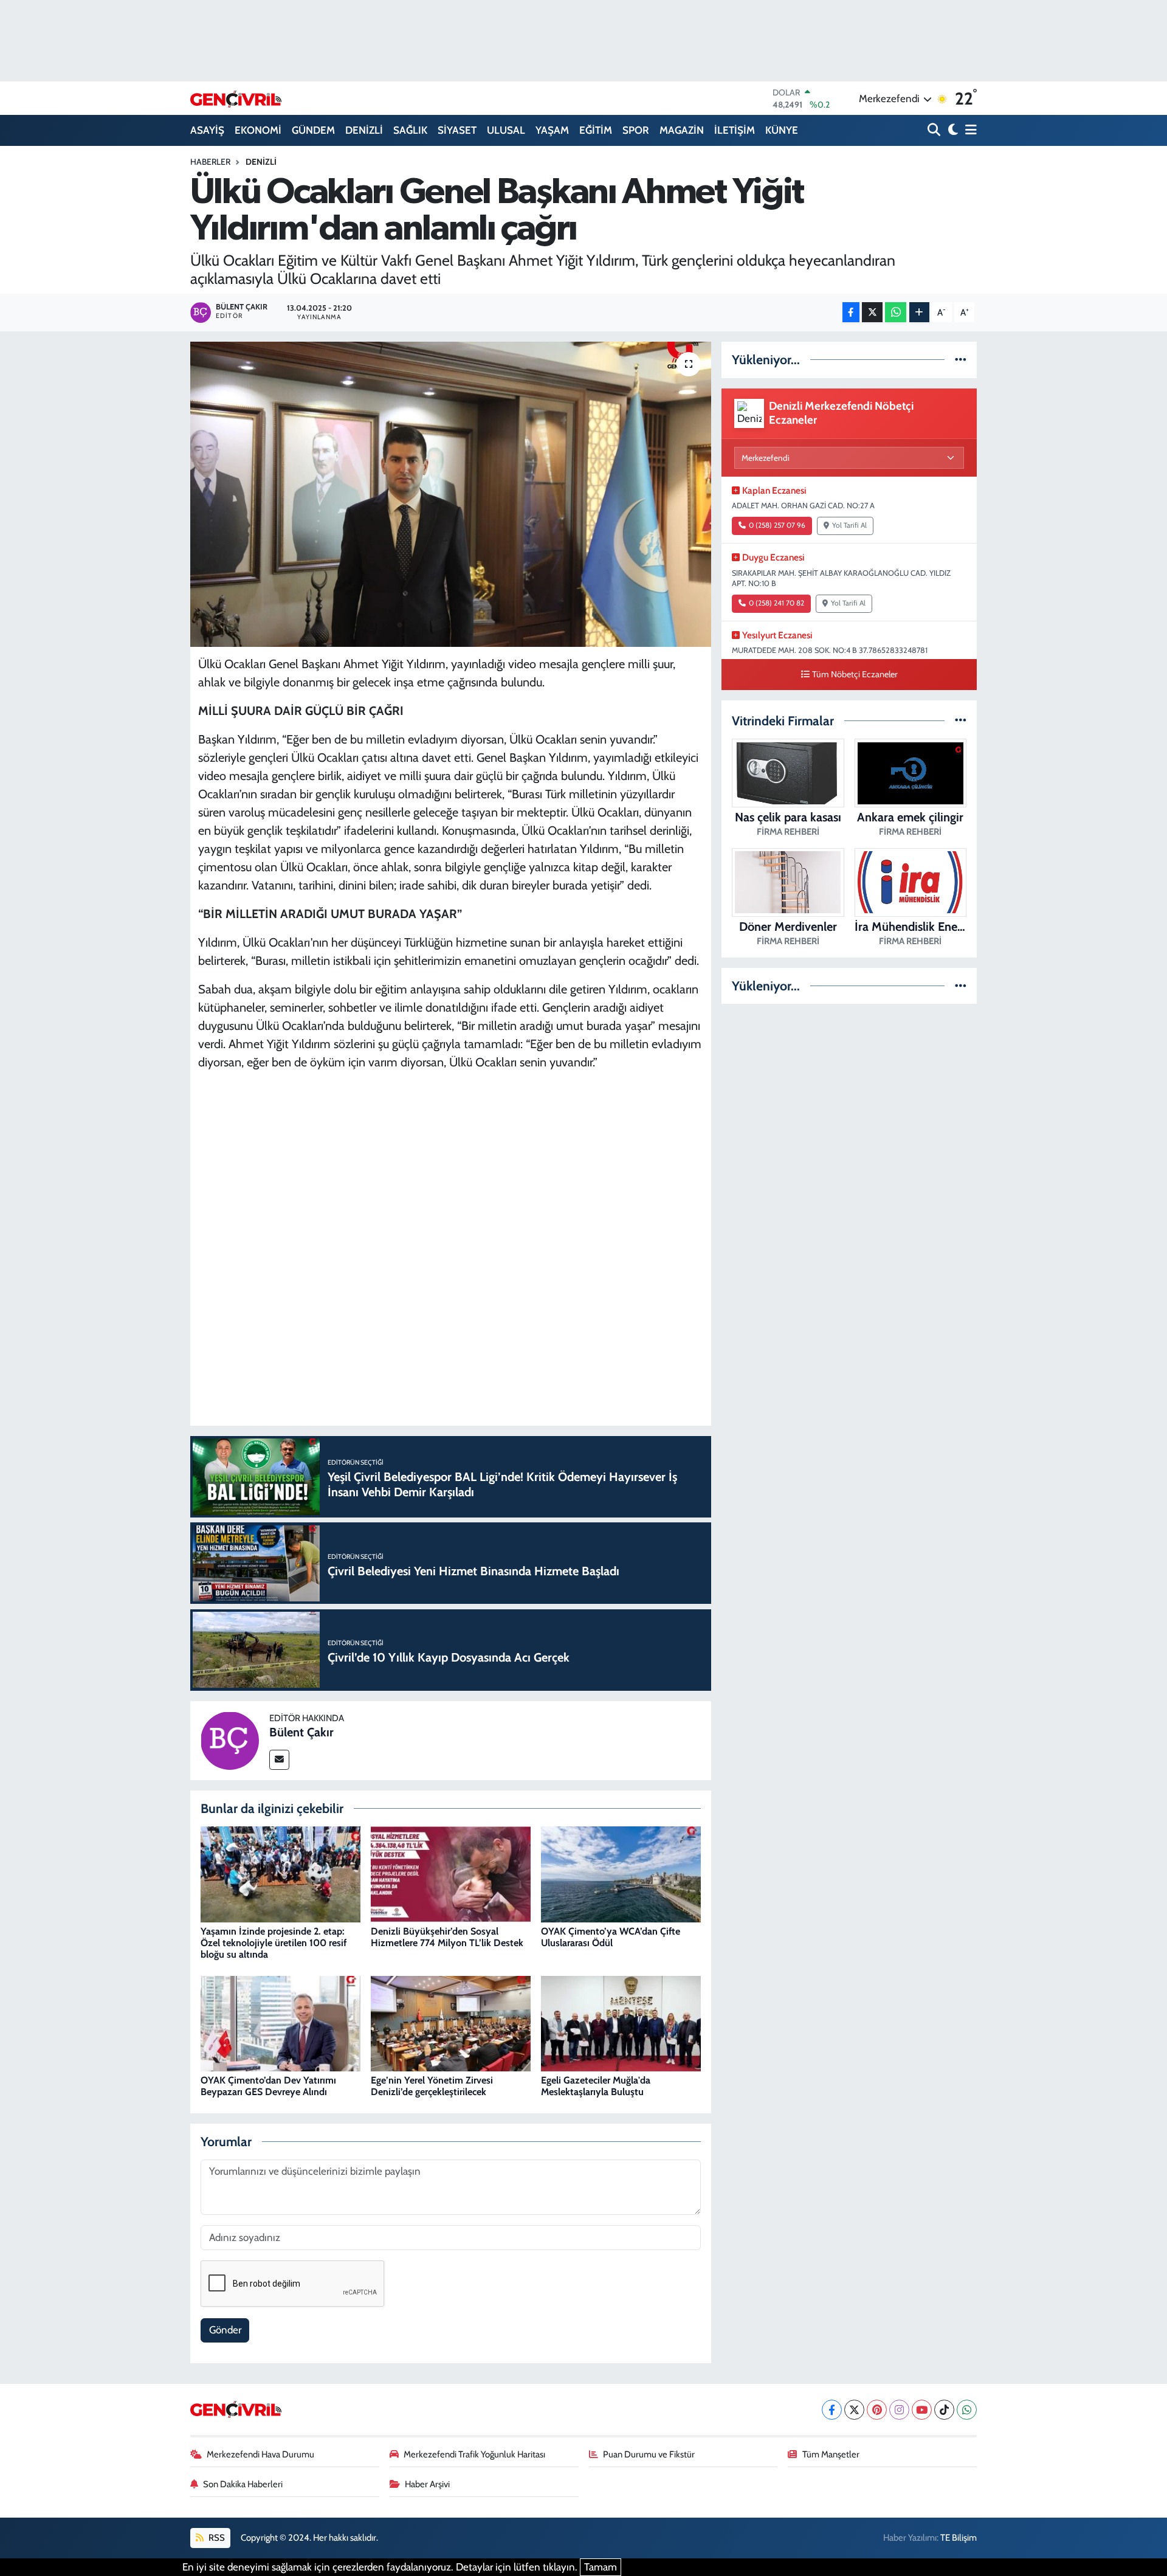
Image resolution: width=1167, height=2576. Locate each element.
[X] (854, 2410)
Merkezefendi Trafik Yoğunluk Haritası (474, 2454)
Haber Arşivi (427, 2484)
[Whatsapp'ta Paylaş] (896, 312)
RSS (216, 2538)
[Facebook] (832, 2410)
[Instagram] (899, 2410)
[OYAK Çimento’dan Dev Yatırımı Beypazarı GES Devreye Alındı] (281, 2023)
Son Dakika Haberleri (243, 2484)
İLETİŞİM (735, 130)
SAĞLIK (410, 130)
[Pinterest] (877, 2410)
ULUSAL (506, 130)
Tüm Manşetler (831, 2454)
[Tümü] (961, 359)
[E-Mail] (279, 1760)
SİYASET (457, 130)
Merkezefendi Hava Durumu (260, 2454)
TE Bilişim (959, 2538)
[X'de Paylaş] (872, 312)
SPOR (636, 130)
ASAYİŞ (207, 130)
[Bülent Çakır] (230, 1739)
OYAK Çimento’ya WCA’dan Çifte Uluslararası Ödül (611, 1937)
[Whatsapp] (967, 2410)
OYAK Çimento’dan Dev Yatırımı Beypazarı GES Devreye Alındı (268, 2086)
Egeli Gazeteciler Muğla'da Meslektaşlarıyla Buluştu (596, 2086)
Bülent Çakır (301, 1732)
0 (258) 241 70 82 (776, 603)
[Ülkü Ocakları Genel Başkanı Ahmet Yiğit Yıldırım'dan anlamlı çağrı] (451, 494)
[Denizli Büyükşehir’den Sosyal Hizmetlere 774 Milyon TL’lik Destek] (451, 1874)
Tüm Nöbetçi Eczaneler (855, 674)
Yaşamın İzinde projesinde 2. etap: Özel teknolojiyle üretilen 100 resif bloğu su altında (274, 1943)
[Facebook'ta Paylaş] (851, 312)
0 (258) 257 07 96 (777, 525)
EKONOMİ (258, 130)
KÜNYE (782, 130)
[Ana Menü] (969, 130)
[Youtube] (922, 2410)
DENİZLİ (364, 130)
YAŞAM (552, 130)
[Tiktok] (944, 2410)
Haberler (210, 162)
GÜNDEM (313, 130)
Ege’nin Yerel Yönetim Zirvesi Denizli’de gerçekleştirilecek (432, 2086)
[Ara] (935, 130)
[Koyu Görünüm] (952, 130)
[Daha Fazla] (919, 312)
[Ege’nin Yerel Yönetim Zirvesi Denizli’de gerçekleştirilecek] (451, 2023)
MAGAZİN (682, 130)
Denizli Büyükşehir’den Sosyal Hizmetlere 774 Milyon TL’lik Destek (447, 1937)
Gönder (225, 2330)
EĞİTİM (596, 130)
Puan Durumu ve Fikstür (649, 2454)
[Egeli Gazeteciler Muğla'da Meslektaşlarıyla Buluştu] (621, 2023)
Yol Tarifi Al (849, 525)
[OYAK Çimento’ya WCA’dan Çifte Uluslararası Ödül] (621, 1874)
